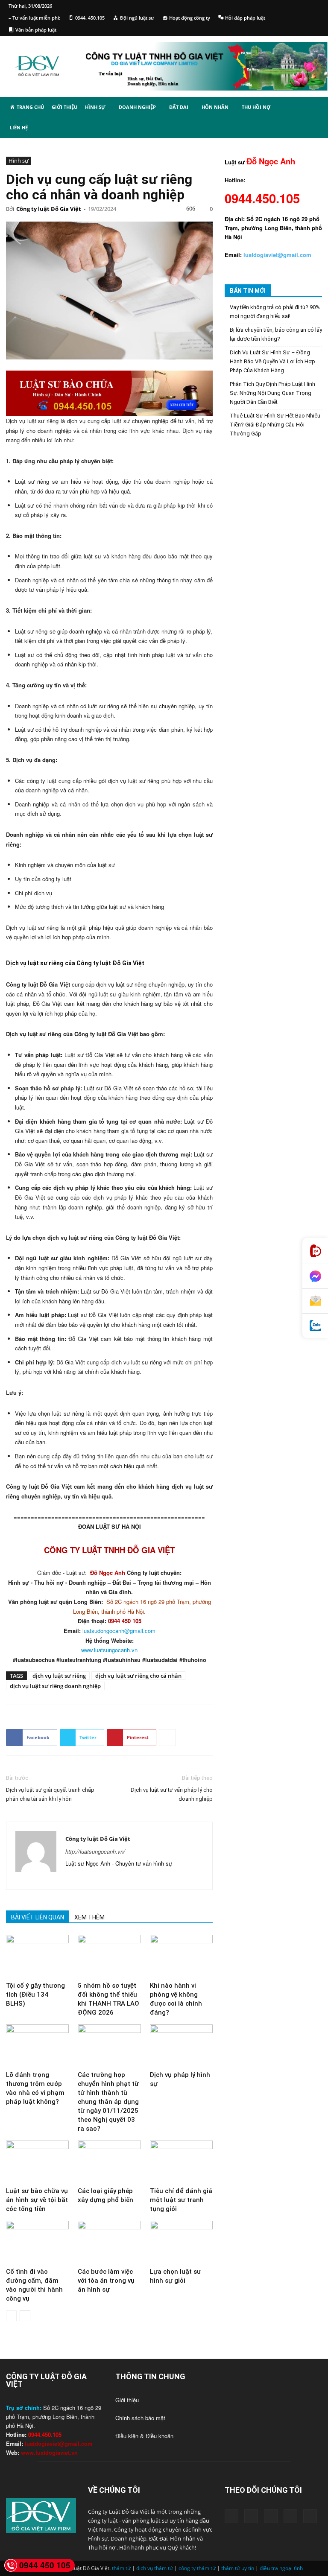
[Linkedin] (88, 1878)
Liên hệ (19, 127)
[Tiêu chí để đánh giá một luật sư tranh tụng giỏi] (181, 2162)
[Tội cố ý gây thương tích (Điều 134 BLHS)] (37, 1956)
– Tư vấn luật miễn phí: (34, 18)
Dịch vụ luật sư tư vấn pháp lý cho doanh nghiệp (172, 1794)
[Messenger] (315, 1276)
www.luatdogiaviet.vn (49, 2452)
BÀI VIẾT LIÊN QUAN (38, 1917)
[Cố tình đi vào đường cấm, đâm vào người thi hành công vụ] (37, 2242)
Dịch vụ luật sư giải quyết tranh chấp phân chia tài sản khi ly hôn (50, 1794)
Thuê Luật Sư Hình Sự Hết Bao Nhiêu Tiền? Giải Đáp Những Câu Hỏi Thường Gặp (275, 425)
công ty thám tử (197, 2568)
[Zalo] (315, 1326)
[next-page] (25, 2316)
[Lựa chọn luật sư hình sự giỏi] (181, 2242)
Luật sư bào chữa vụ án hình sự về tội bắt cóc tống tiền (37, 2200)
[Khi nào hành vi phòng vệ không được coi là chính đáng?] (181, 1956)
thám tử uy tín (238, 2568)
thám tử (121, 2568)
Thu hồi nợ (256, 107)
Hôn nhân (215, 107)
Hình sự (95, 107)
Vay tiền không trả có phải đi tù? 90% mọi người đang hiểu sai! (275, 312)
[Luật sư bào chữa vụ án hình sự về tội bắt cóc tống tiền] (37, 2162)
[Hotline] (315, 1251)
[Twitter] (119, 1878)
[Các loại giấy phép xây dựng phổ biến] (109, 2162)
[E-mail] (315, 1301)
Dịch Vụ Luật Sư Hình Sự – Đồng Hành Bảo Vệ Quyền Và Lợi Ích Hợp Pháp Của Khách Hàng (272, 361)
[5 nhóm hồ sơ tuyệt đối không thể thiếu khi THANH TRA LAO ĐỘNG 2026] (109, 1956)
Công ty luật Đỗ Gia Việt (49, 209)
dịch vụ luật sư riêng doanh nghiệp (55, 1686)
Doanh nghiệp (137, 107)
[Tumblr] (103, 1878)
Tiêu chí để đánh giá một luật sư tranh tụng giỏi (181, 2200)
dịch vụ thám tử (155, 2568)
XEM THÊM (89, 1917)
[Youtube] (134, 1878)
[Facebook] (72, 1878)
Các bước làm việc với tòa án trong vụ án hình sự (106, 2281)
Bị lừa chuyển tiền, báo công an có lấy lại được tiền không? (276, 334)
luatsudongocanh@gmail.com (119, 1631)
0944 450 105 (45, 2565)
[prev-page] (11, 2316)
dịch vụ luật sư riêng (59, 1676)
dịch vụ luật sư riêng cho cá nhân (138, 1676)
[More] (167, 1738)
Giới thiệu (64, 107)
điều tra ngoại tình (281, 2568)
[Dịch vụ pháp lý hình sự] (181, 2046)
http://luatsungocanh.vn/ (95, 1851)
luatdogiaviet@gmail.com (59, 2443)
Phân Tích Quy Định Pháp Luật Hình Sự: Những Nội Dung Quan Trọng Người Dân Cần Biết (272, 393)
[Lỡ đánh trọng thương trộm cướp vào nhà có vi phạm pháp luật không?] (37, 2046)
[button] (312, 108)
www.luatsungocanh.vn (109, 1650)
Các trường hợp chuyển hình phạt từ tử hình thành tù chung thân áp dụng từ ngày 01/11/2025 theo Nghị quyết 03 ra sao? (108, 2102)
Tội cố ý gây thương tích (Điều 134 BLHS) (35, 1995)
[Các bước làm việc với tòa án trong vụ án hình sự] (109, 2242)
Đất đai (179, 107)
